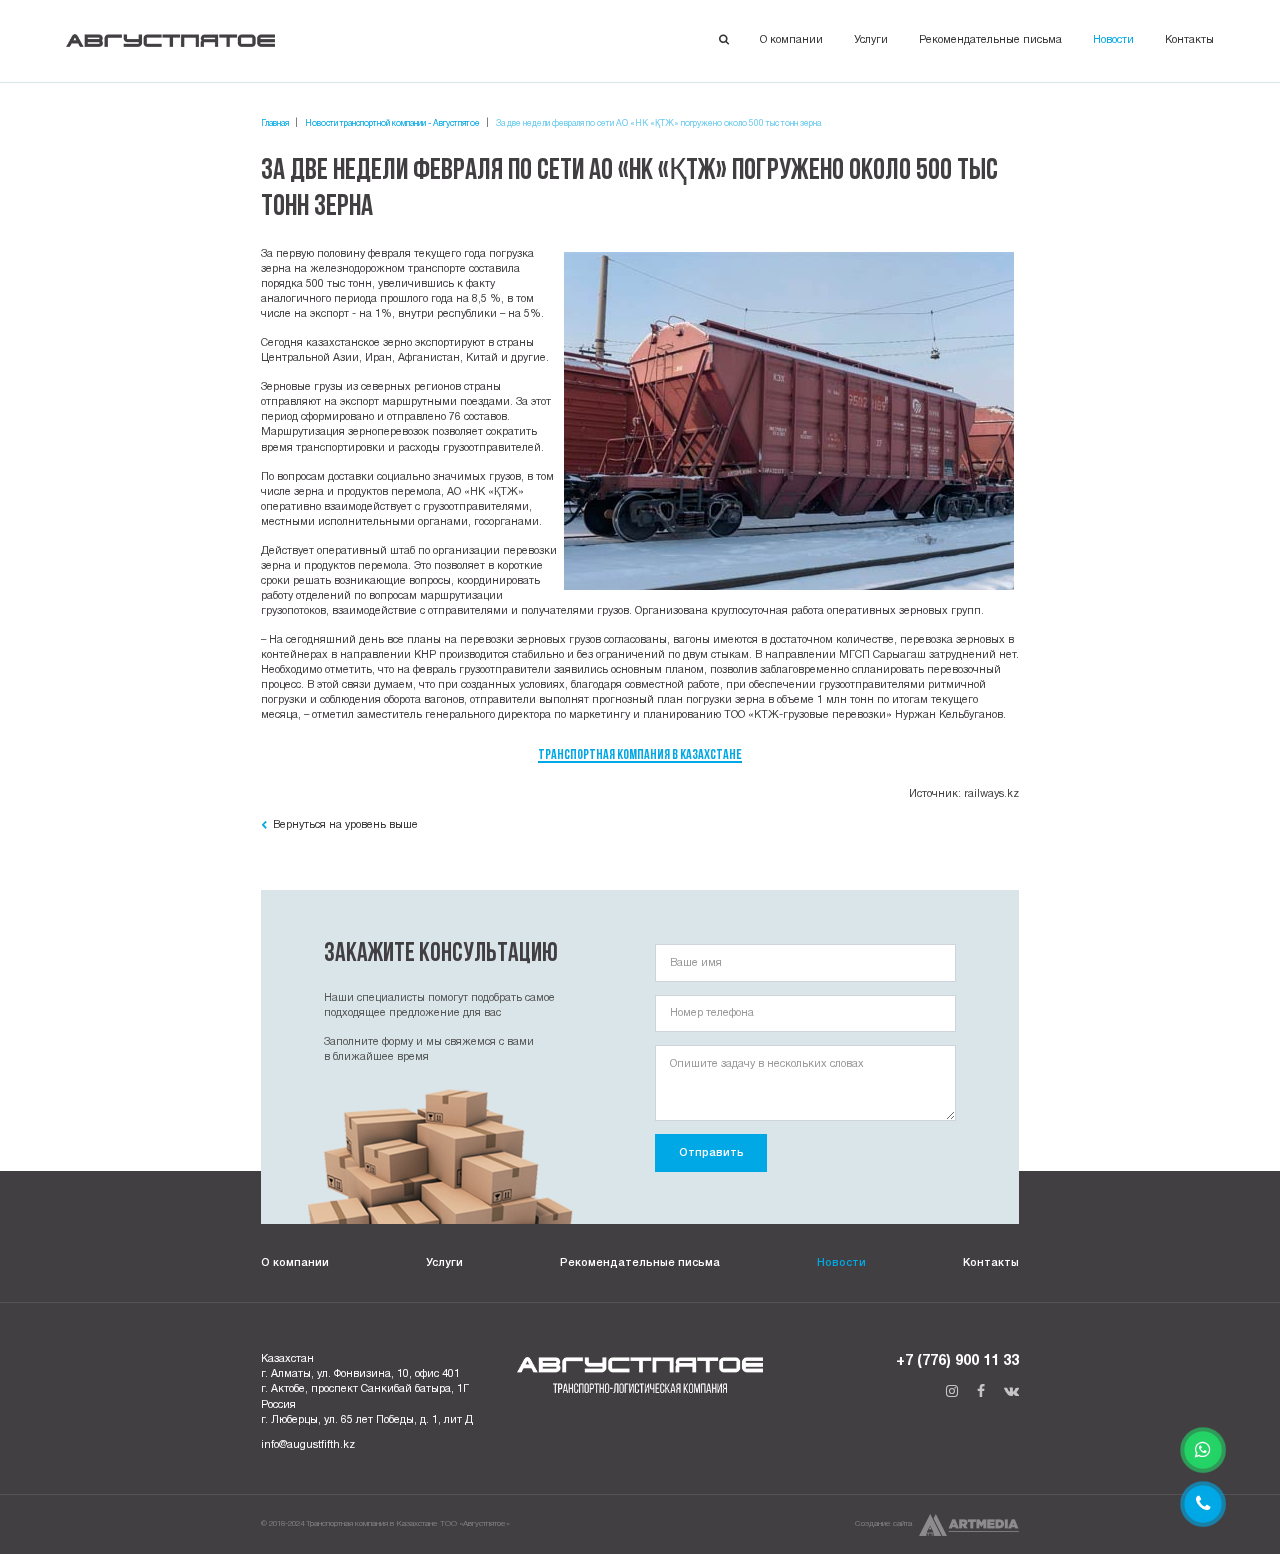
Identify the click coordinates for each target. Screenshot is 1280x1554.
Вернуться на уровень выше (344, 825)
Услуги (871, 40)
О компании (791, 40)
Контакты (1189, 40)
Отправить (711, 1153)
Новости (1113, 40)
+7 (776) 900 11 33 (957, 1361)
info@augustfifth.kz (308, 1445)
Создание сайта (883, 1524)
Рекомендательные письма (990, 40)
